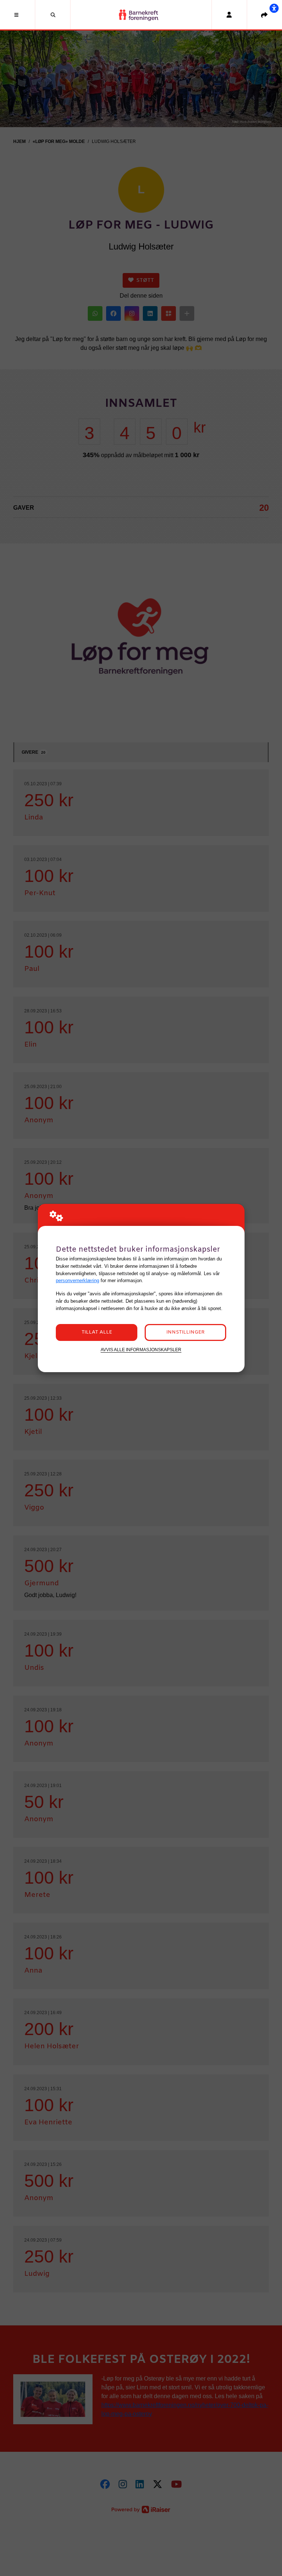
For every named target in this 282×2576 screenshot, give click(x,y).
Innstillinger (185, 1332)
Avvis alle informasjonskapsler (141, 1350)
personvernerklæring (77, 1280)
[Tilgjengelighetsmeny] (274, 8)
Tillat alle (97, 1332)
